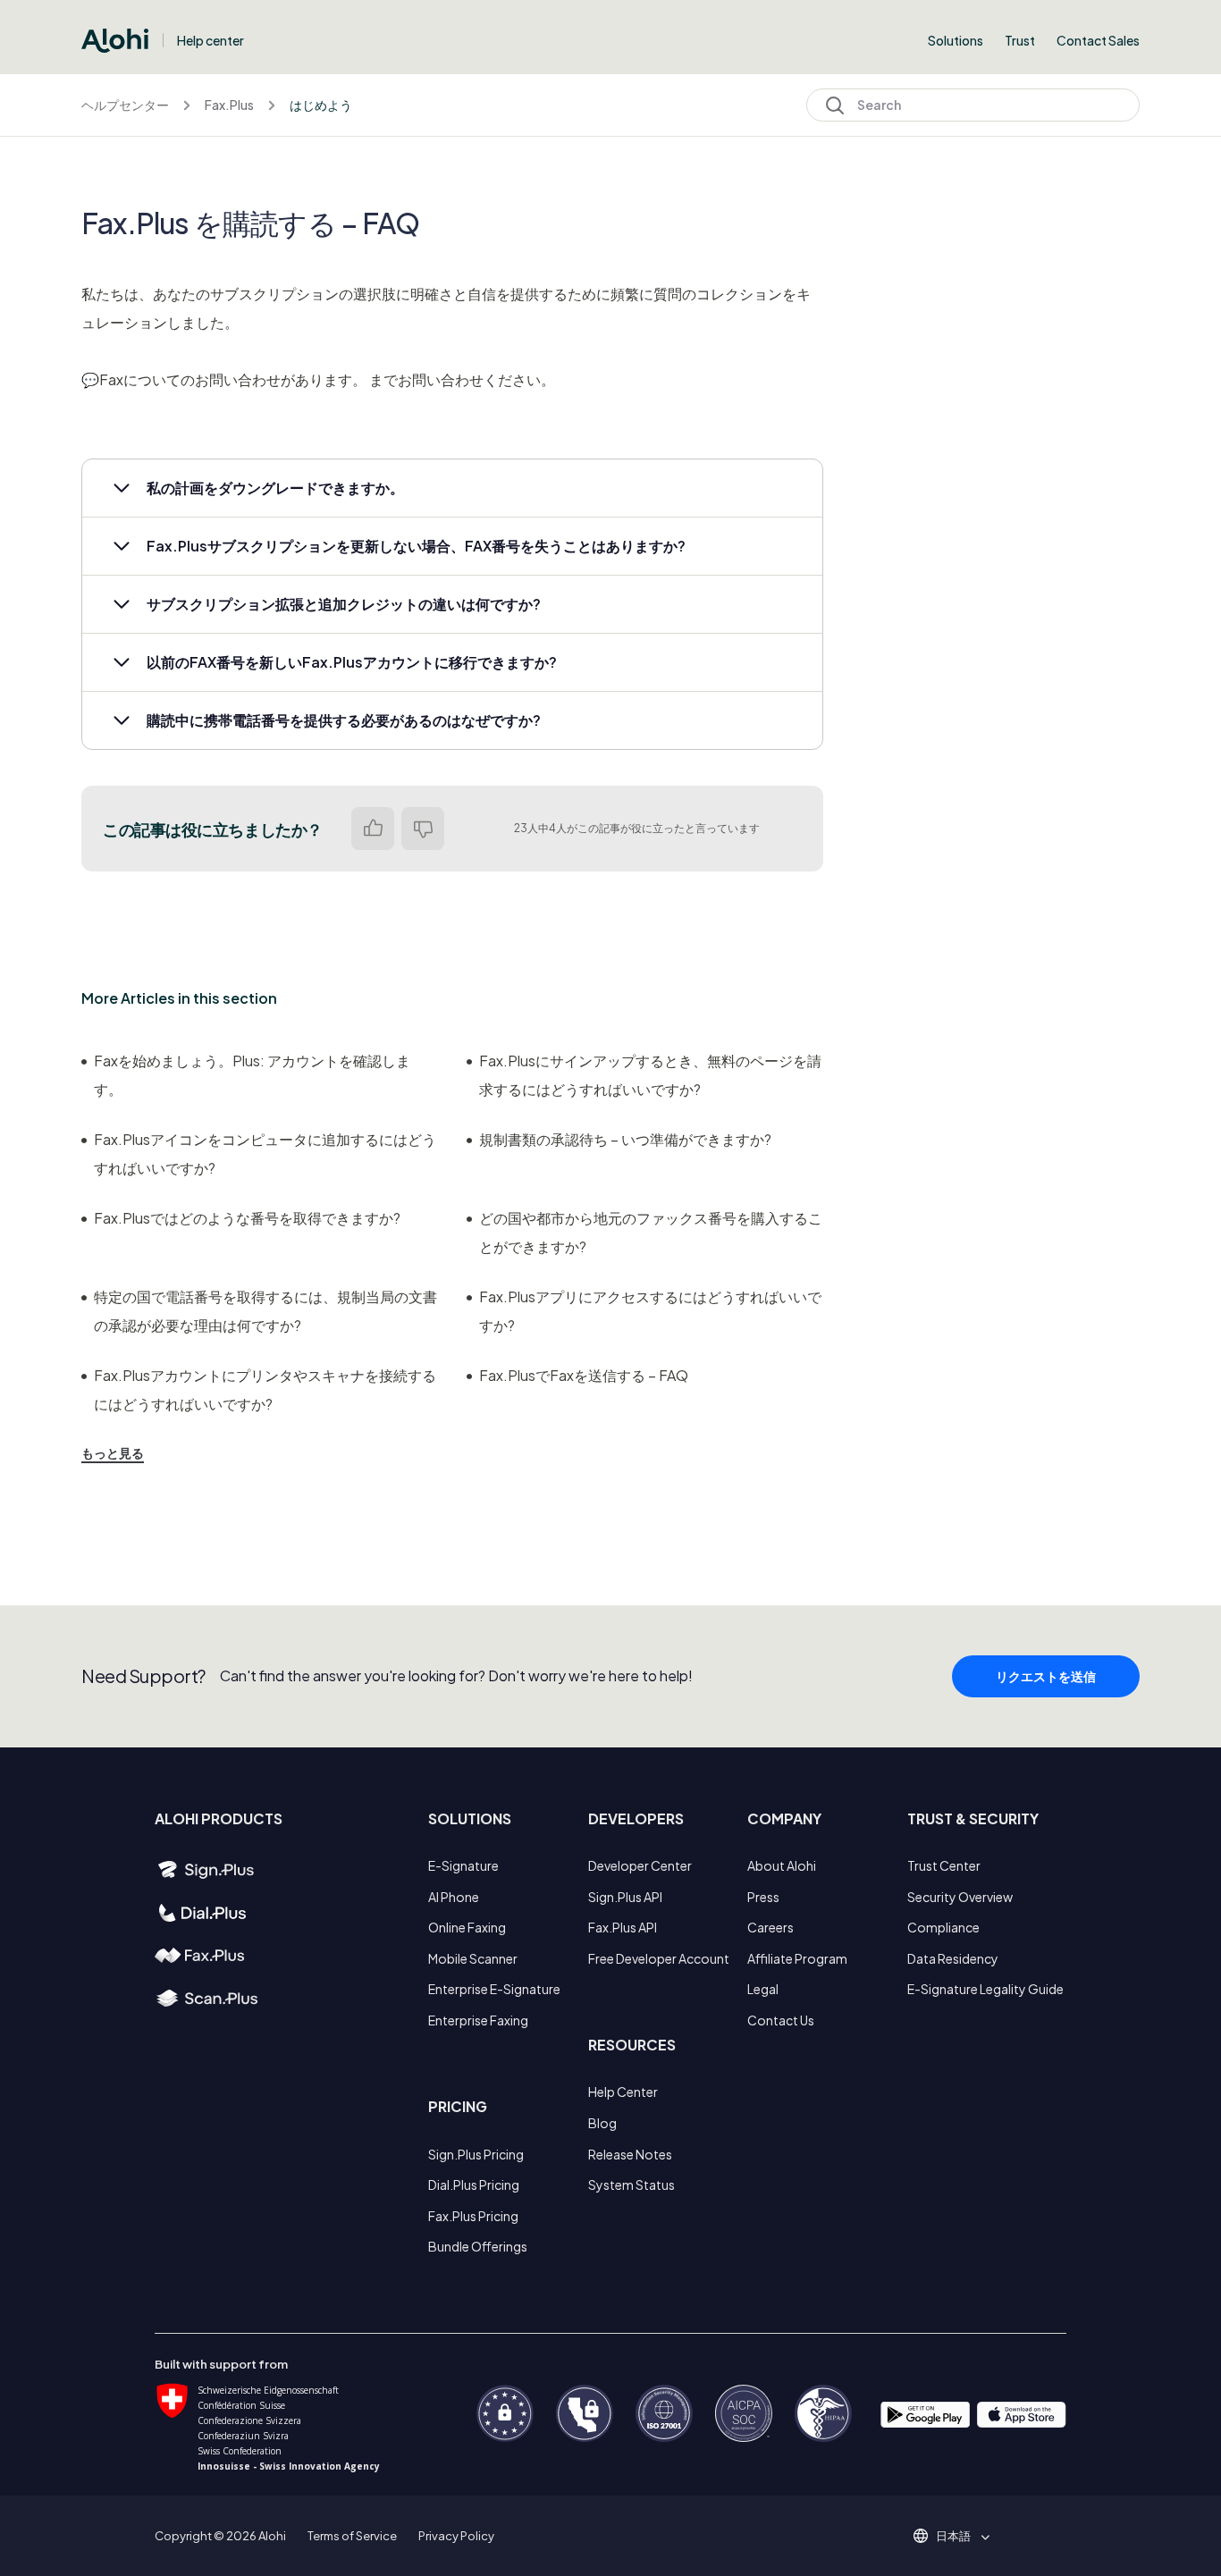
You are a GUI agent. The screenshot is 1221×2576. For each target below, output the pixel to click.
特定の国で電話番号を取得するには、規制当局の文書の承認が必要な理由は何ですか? (265, 1311)
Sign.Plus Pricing (476, 2154)
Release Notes (630, 2154)
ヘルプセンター (125, 105)
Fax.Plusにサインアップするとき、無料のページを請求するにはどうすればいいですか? (650, 1075)
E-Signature (463, 1865)
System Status (632, 2185)
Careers (770, 1927)
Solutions (956, 40)
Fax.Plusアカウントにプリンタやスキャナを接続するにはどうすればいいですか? (265, 1389)
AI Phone (454, 1897)
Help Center (623, 2092)
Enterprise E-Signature (494, 1989)
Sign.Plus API (625, 1897)
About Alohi (782, 1865)
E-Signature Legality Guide (985, 1989)
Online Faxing (467, 1927)
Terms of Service (352, 2536)
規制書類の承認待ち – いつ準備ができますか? (625, 1139)
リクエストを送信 (1046, 1676)
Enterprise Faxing (478, 2020)
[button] (452, 488)
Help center (211, 40)
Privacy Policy (456, 2536)
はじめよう (321, 105)
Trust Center (944, 1865)
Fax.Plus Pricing (473, 2216)
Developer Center (640, 1865)
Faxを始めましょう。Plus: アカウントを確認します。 (252, 1075)
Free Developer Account (659, 1958)
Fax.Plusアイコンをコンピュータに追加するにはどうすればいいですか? (265, 1153)
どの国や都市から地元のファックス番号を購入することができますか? (651, 1232)
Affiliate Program (797, 1958)
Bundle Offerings (478, 2246)
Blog (602, 2123)
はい (373, 829)
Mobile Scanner (473, 1958)
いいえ (423, 829)
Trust (1020, 40)
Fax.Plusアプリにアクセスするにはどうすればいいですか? (650, 1311)
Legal (763, 1989)
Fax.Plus (229, 105)
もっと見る (113, 1452)
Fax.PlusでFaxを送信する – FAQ (584, 1375)
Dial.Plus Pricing (474, 2185)
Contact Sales (1098, 40)
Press (763, 1897)
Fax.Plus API (623, 1927)
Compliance (943, 1927)
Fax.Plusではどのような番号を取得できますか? (247, 1218)
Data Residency (953, 1958)
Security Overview (960, 1897)
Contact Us (781, 2020)
